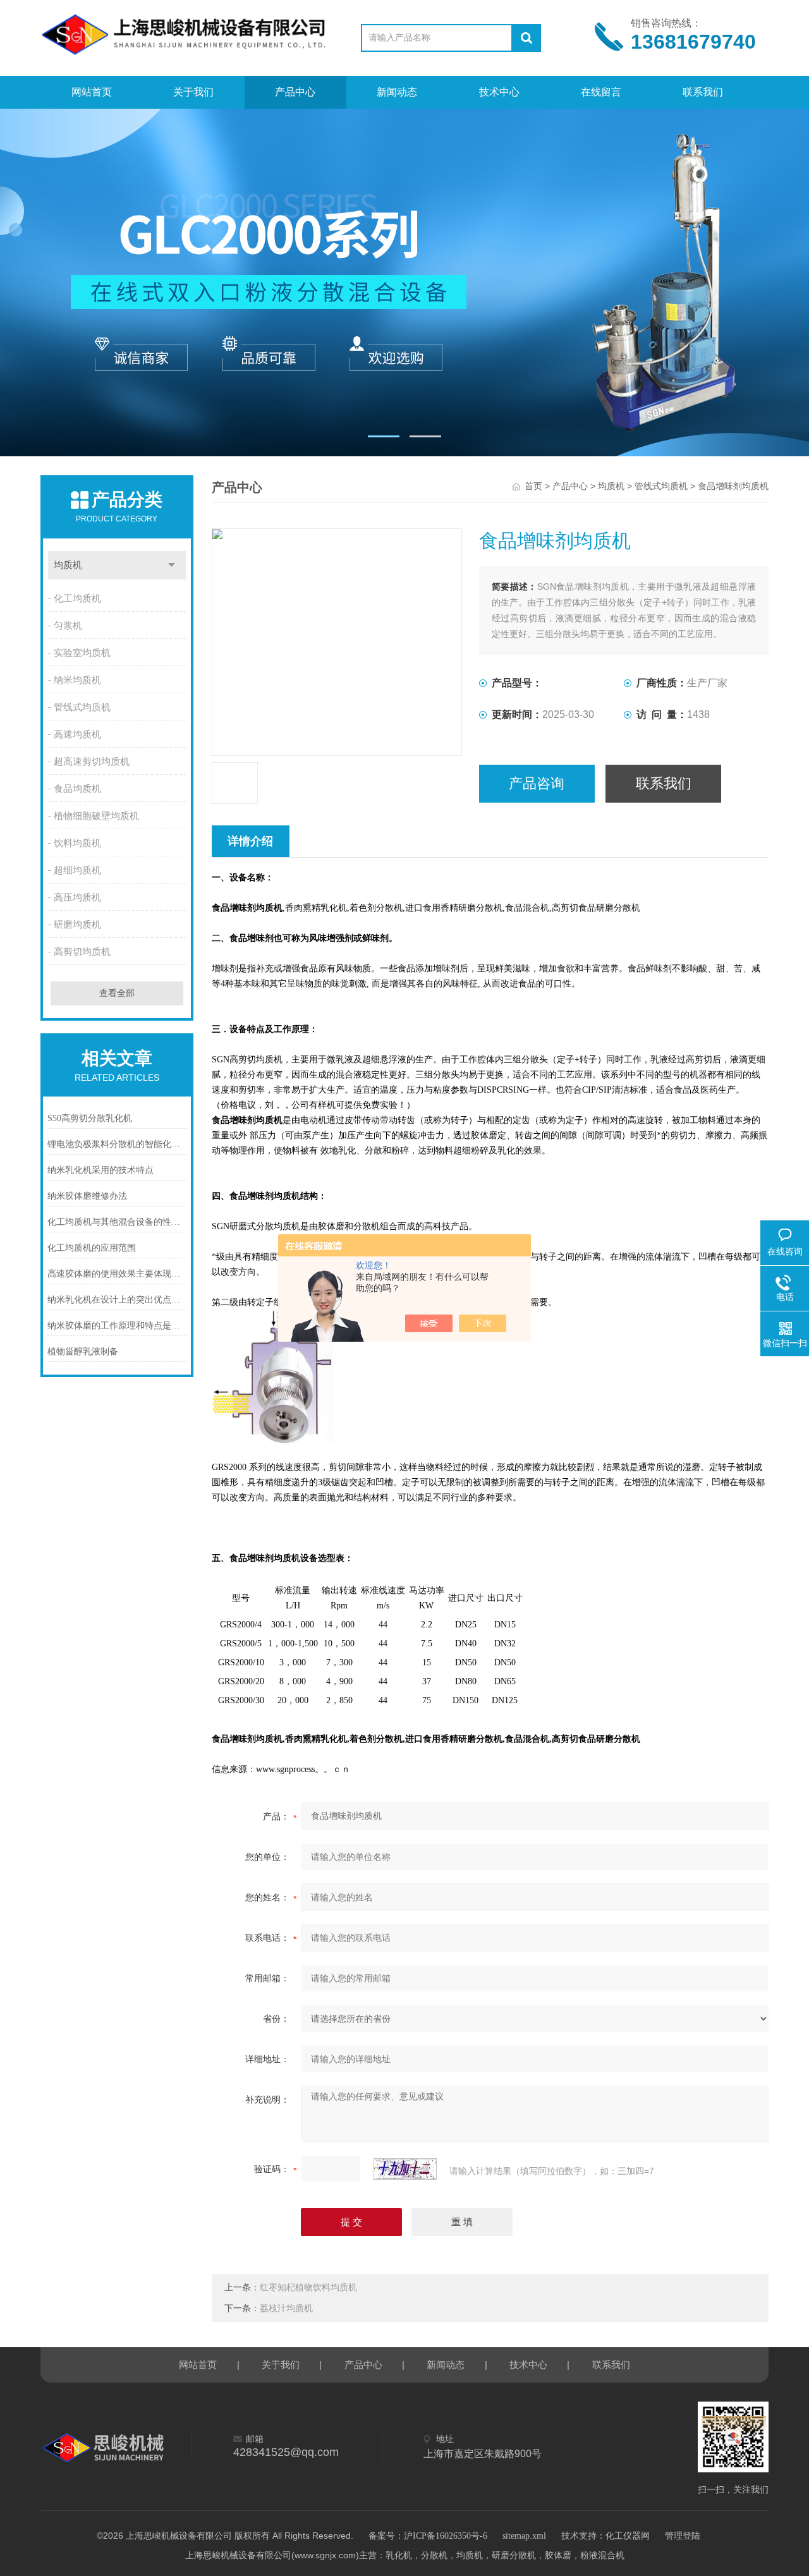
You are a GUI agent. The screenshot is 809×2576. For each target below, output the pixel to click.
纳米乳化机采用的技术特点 (100, 1170)
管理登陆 (683, 2536)
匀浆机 (68, 626)
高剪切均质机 (82, 952)
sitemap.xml (524, 2536)
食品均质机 (77, 789)
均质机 (68, 565)
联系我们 (703, 92)
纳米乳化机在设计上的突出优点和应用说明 (117, 1300)
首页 (533, 486)
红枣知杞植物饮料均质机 (308, 2287)
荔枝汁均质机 (286, 2308)
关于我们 (193, 92)
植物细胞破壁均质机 (96, 816)
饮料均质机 (77, 843)
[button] (384, 436)
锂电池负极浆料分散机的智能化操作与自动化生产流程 (117, 1144)
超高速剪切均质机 (92, 762)
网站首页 (92, 92)
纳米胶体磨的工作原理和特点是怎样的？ (117, 1326)
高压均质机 (77, 897)
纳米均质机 (77, 680)
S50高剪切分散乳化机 (90, 1118)
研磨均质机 (77, 925)
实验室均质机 (82, 653)
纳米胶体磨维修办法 (87, 1196)
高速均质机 (77, 734)
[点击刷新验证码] (405, 2169)
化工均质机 (77, 598)
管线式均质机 (82, 707)
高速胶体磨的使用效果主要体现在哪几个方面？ (117, 1274)
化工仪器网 (628, 2536)
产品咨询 (537, 783)
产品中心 (295, 92)
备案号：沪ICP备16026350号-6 (428, 2536)
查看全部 (117, 993)
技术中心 (499, 92)
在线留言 (601, 92)
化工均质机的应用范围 (92, 1248)
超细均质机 (77, 870)
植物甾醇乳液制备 (83, 1352)
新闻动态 (397, 92)
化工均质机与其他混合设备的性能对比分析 (117, 1222)
